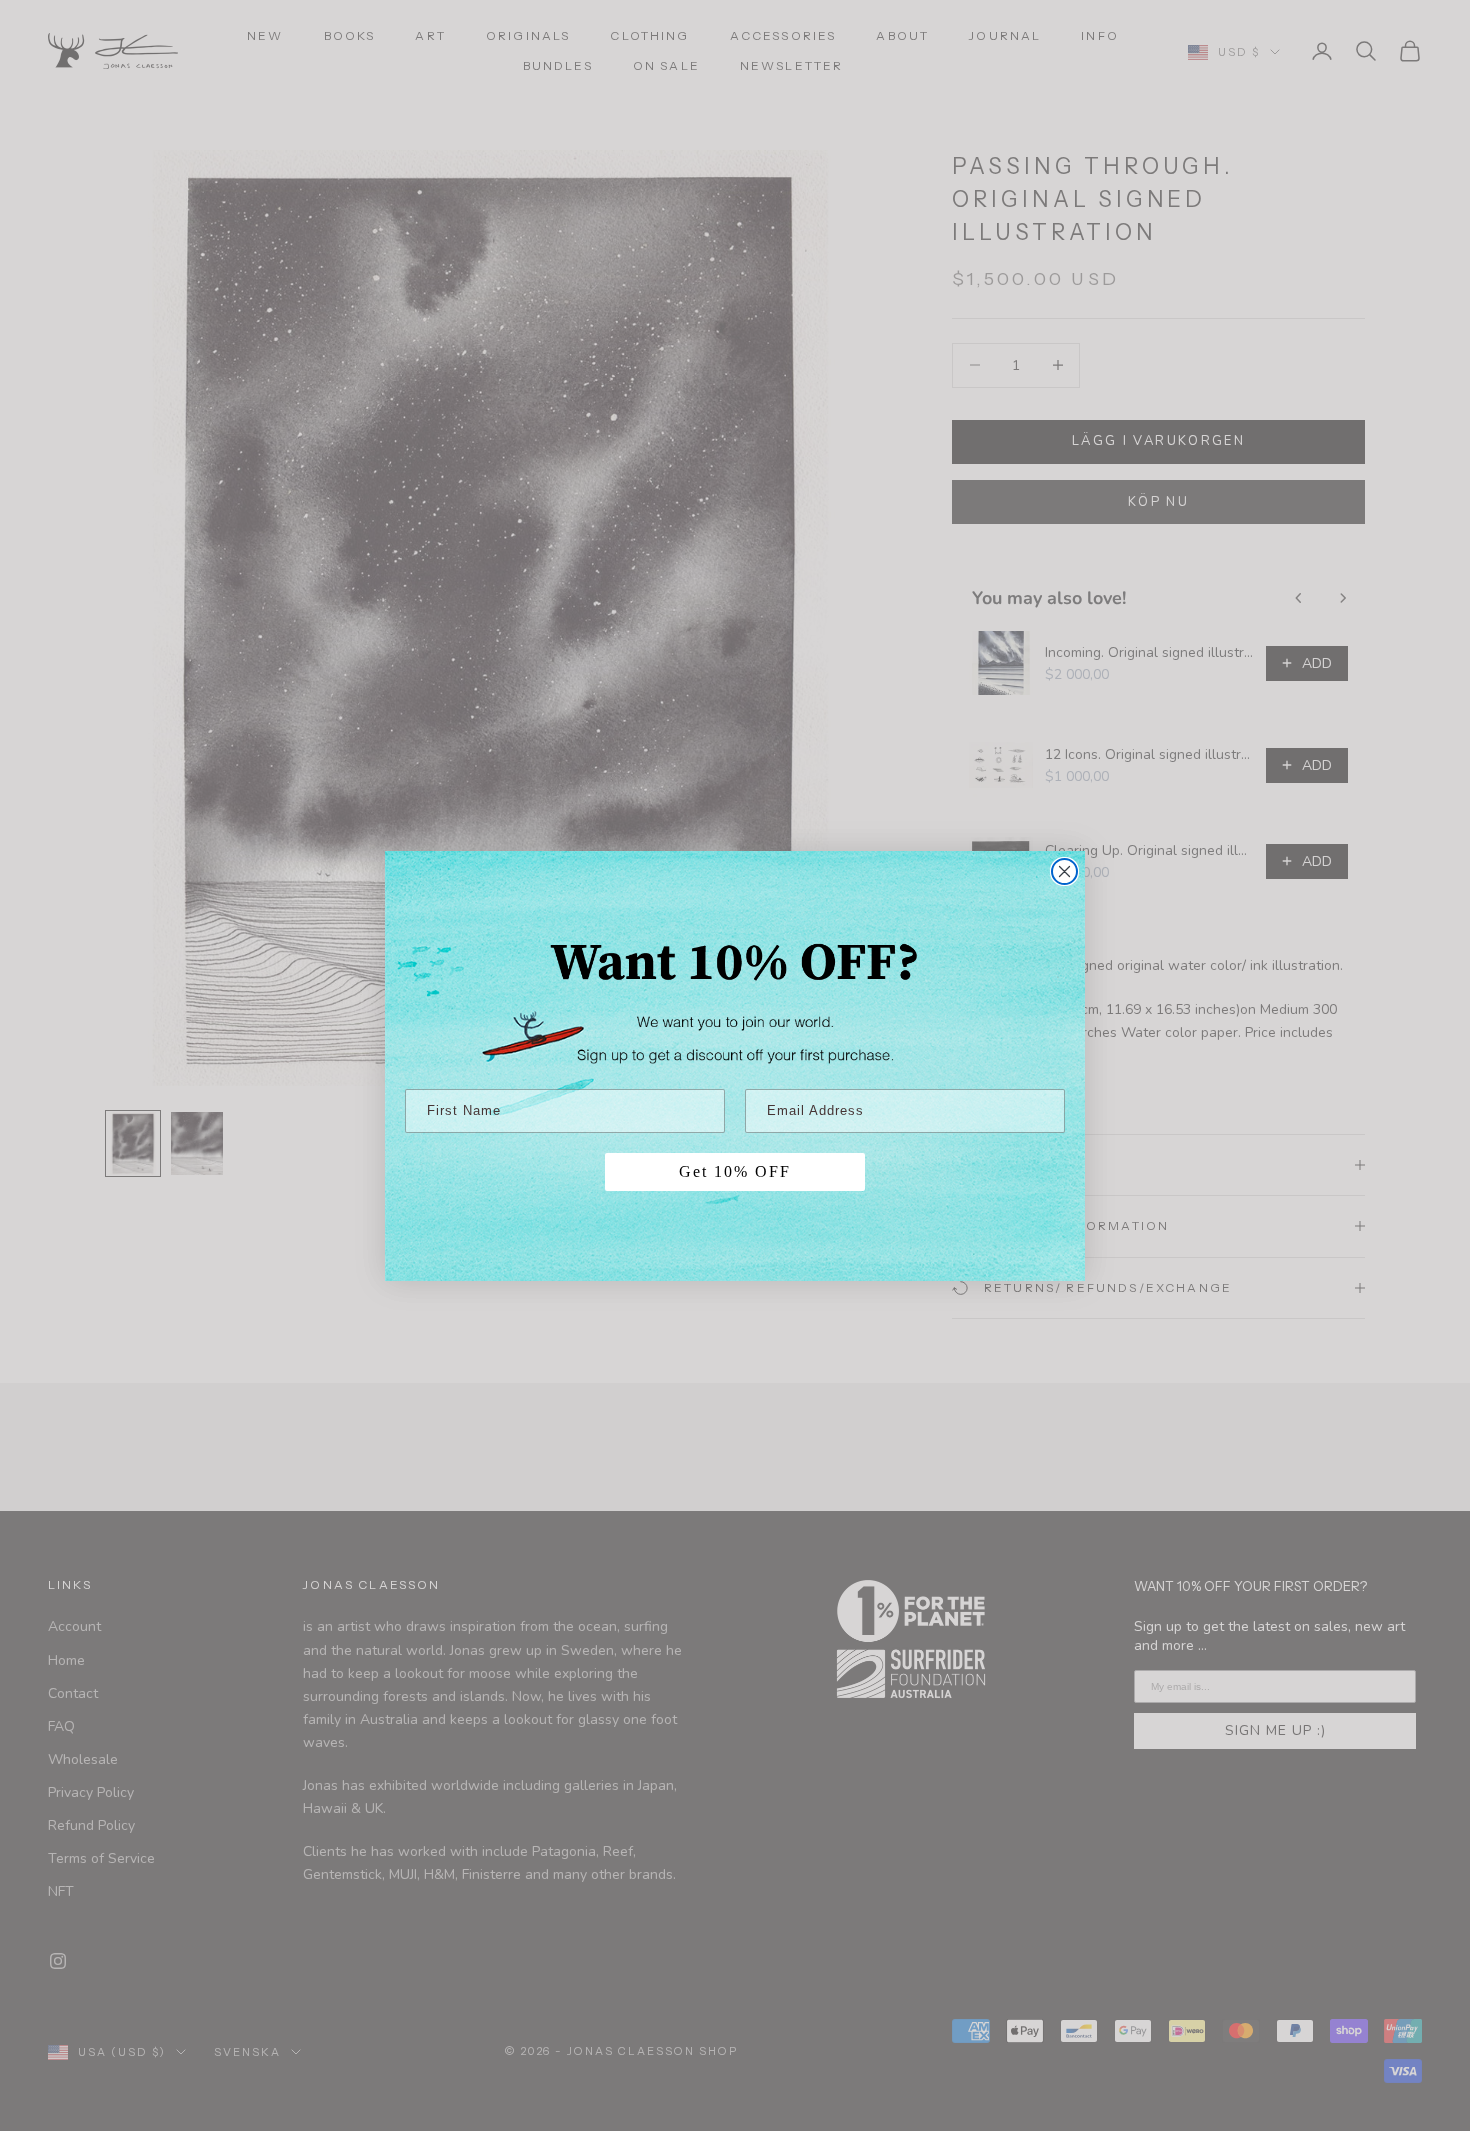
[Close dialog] (1064, 871)
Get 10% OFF (735, 1171)
